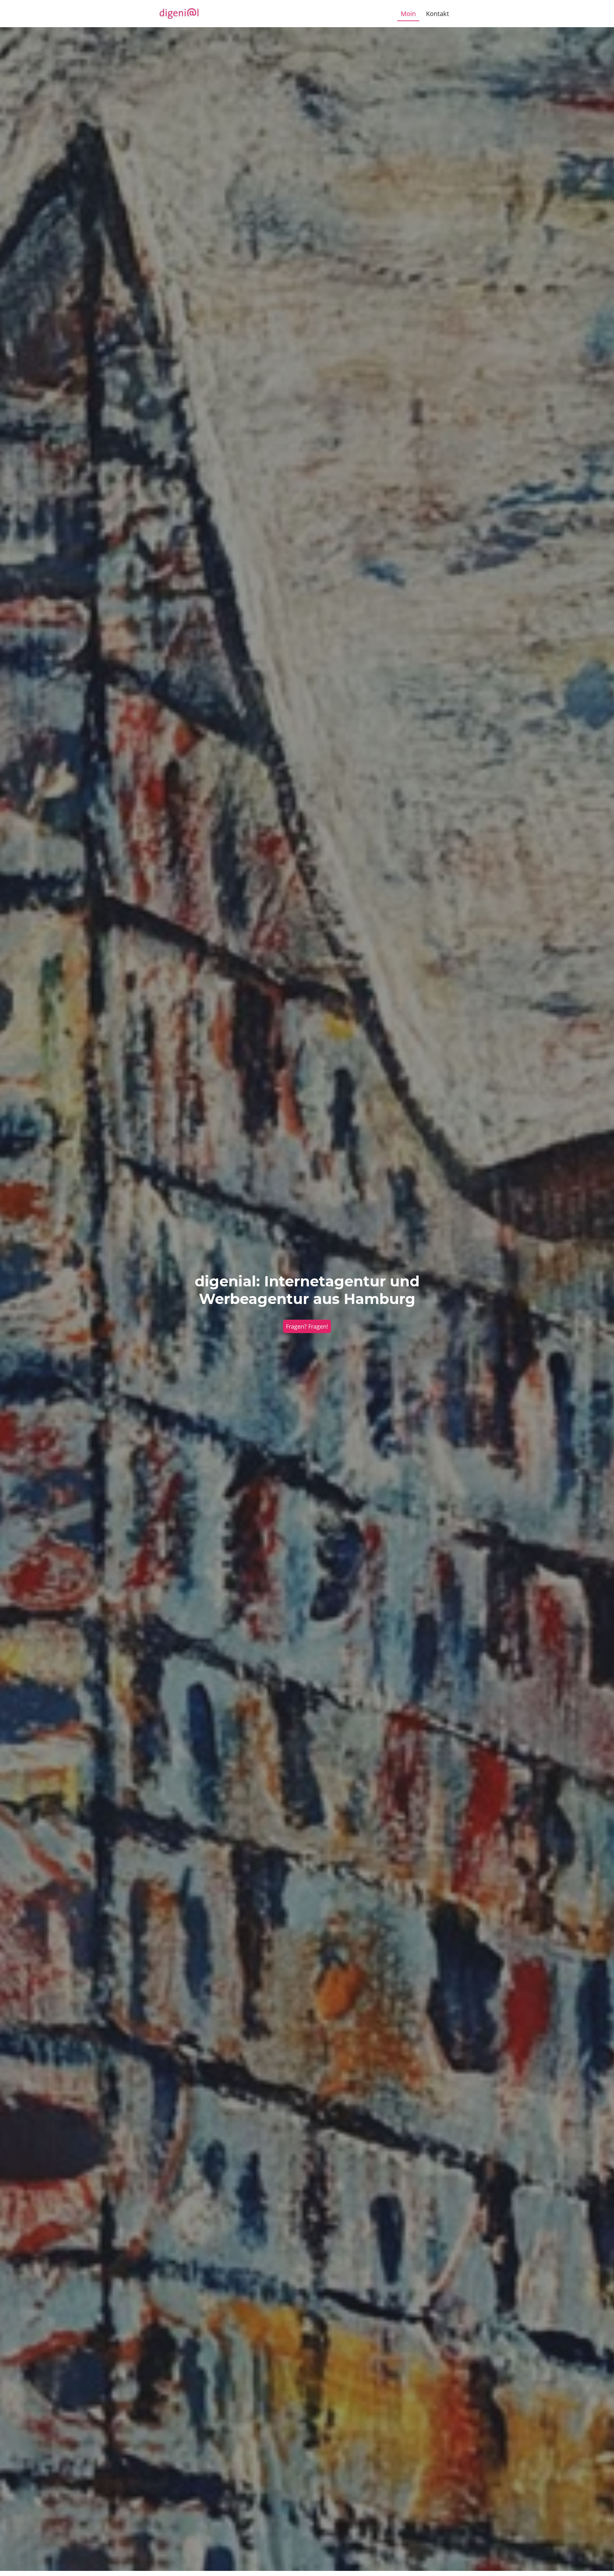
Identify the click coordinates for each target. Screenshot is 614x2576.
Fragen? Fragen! (307, 1326)
